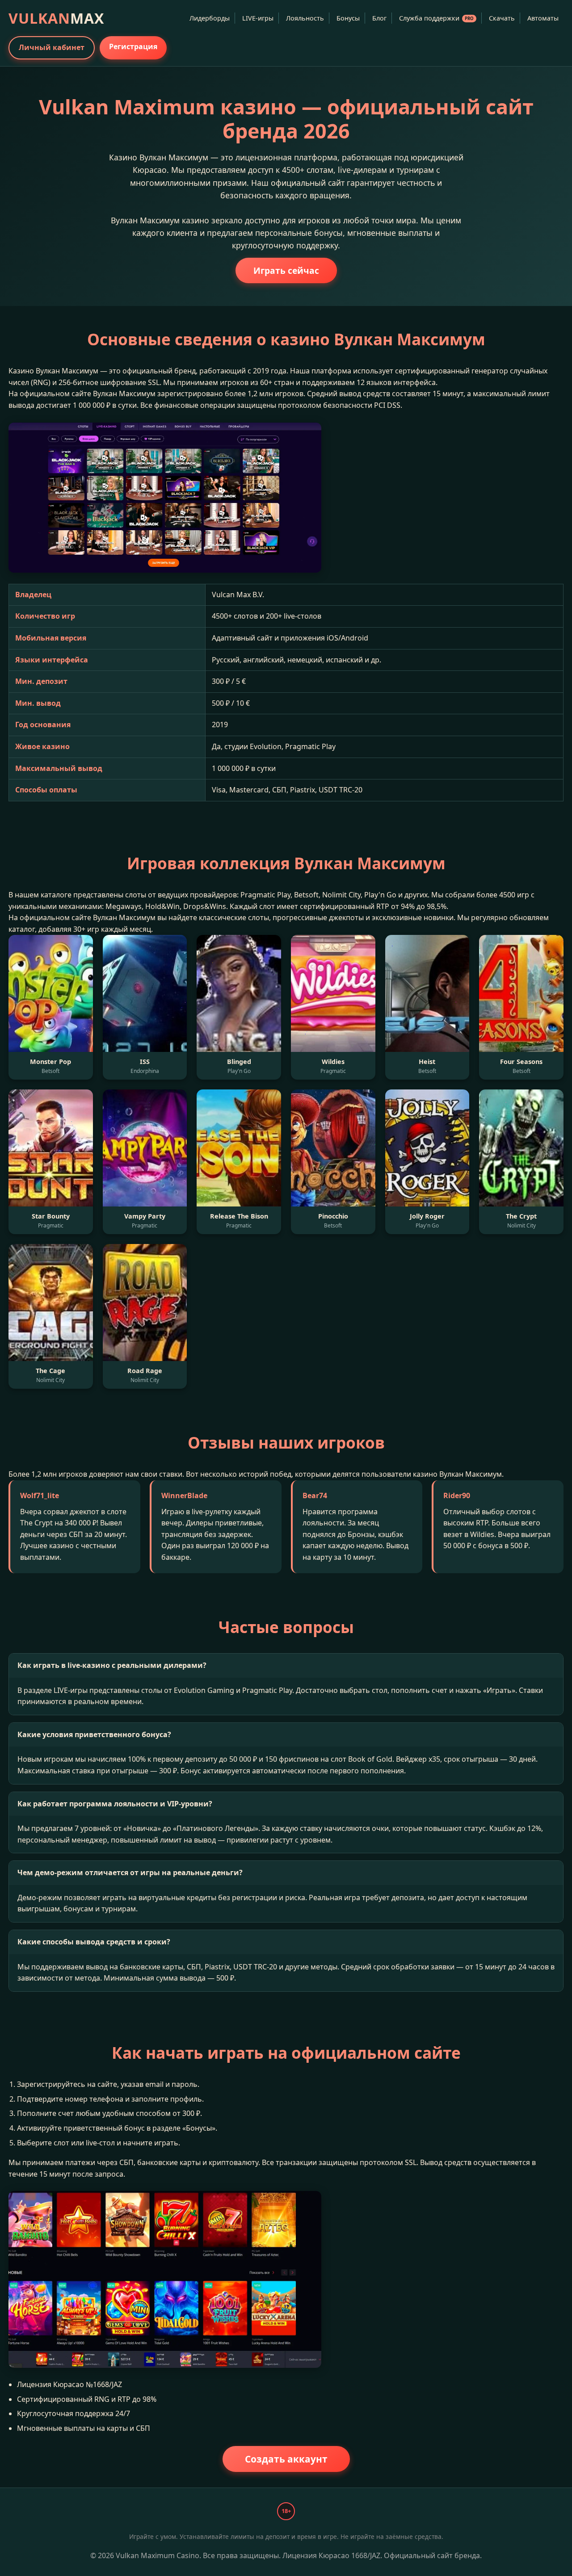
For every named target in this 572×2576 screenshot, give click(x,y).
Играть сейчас (286, 270)
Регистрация (133, 46)
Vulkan (56, 18)
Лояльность (305, 18)
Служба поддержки (436, 18)
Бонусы (348, 18)
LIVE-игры (258, 18)
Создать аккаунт (286, 2459)
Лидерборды (210, 18)
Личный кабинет (52, 47)
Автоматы (543, 18)
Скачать (502, 18)
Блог (379, 18)
